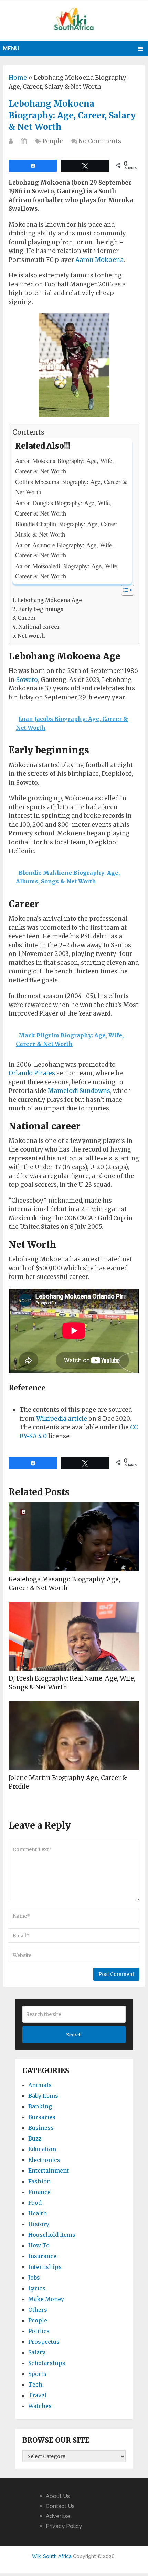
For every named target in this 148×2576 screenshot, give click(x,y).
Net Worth (31, 636)
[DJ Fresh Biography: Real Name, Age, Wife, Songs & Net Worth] (74, 1636)
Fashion (39, 2181)
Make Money (46, 2299)
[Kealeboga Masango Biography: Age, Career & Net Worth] (74, 1537)
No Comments (100, 141)
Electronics (44, 2160)
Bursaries (42, 2117)
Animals (40, 2085)
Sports (37, 2374)
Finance (39, 2192)
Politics (39, 2331)
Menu (11, 48)
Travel (37, 2395)
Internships (45, 2267)
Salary (37, 2352)
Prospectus (44, 2342)
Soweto (27, 680)
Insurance (42, 2256)
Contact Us (60, 2506)
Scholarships (47, 2363)
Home (18, 78)
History (39, 2224)
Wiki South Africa (52, 2556)
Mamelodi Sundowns (79, 1091)
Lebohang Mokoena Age (50, 600)
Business (41, 2128)
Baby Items (43, 2096)
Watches (40, 2406)
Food (35, 2203)
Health (38, 2213)
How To (39, 2245)
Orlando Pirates (32, 1073)
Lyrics (37, 2288)
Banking (40, 2106)
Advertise (58, 2516)
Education (42, 2149)
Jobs (34, 2278)
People (53, 141)
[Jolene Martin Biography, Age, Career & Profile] (74, 1735)
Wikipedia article (62, 1419)
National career (39, 627)
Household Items (52, 2235)
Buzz (35, 2138)
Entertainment (49, 2171)
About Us (58, 2496)
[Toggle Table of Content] (124, 590)
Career (27, 618)
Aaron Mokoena (99, 260)
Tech (35, 2384)
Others (38, 2310)
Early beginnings (41, 609)
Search (74, 2035)
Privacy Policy (64, 2526)
